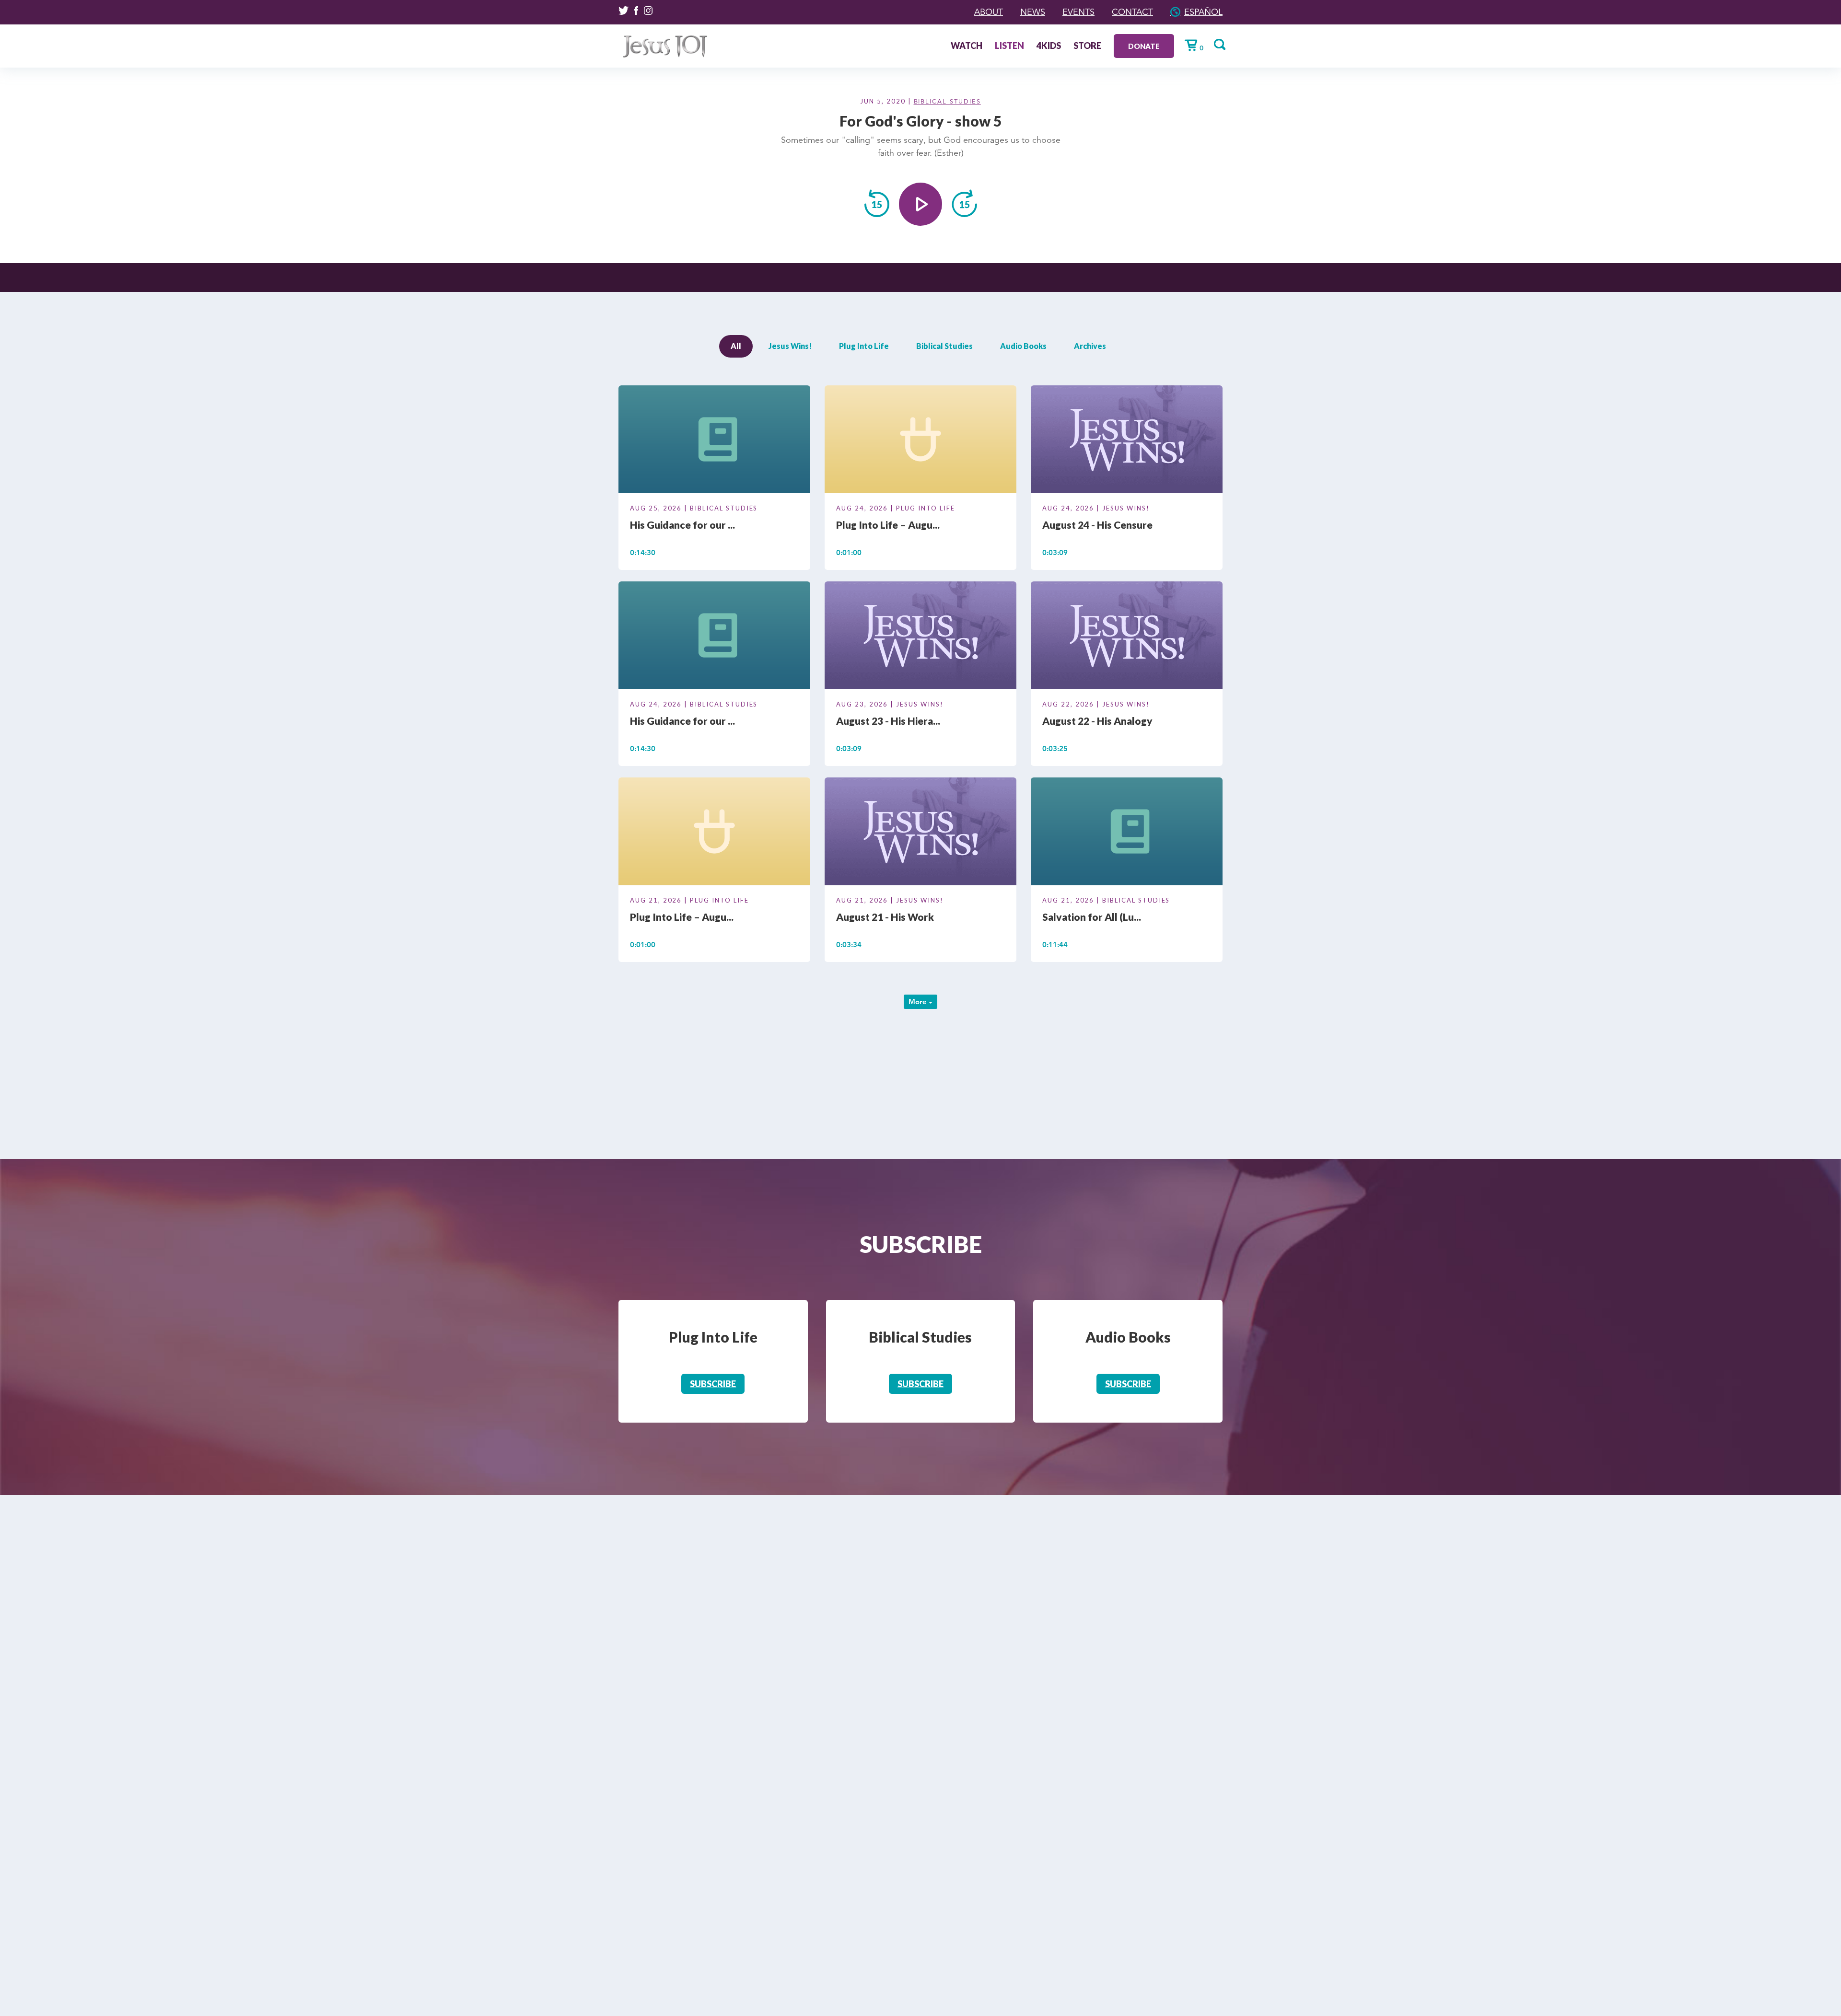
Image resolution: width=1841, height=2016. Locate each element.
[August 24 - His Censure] (1127, 441)
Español (1203, 12)
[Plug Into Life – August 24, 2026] (920, 441)
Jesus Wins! (790, 346)
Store (1087, 46)
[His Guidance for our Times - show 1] (714, 637)
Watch (967, 46)
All (736, 346)
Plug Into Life (864, 346)
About (989, 12)
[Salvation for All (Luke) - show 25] (1127, 833)
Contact (1132, 12)
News (1033, 12)
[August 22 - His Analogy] (1127, 637)
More (919, 1002)
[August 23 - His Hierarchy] (920, 637)
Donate (1144, 46)
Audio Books (1023, 346)
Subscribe (713, 1384)
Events (1078, 12)
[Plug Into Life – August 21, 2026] (714, 833)
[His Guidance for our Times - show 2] (714, 441)
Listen (1009, 46)
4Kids (1049, 46)
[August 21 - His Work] (920, 833)
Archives (1090, 346)
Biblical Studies (947, 102)
